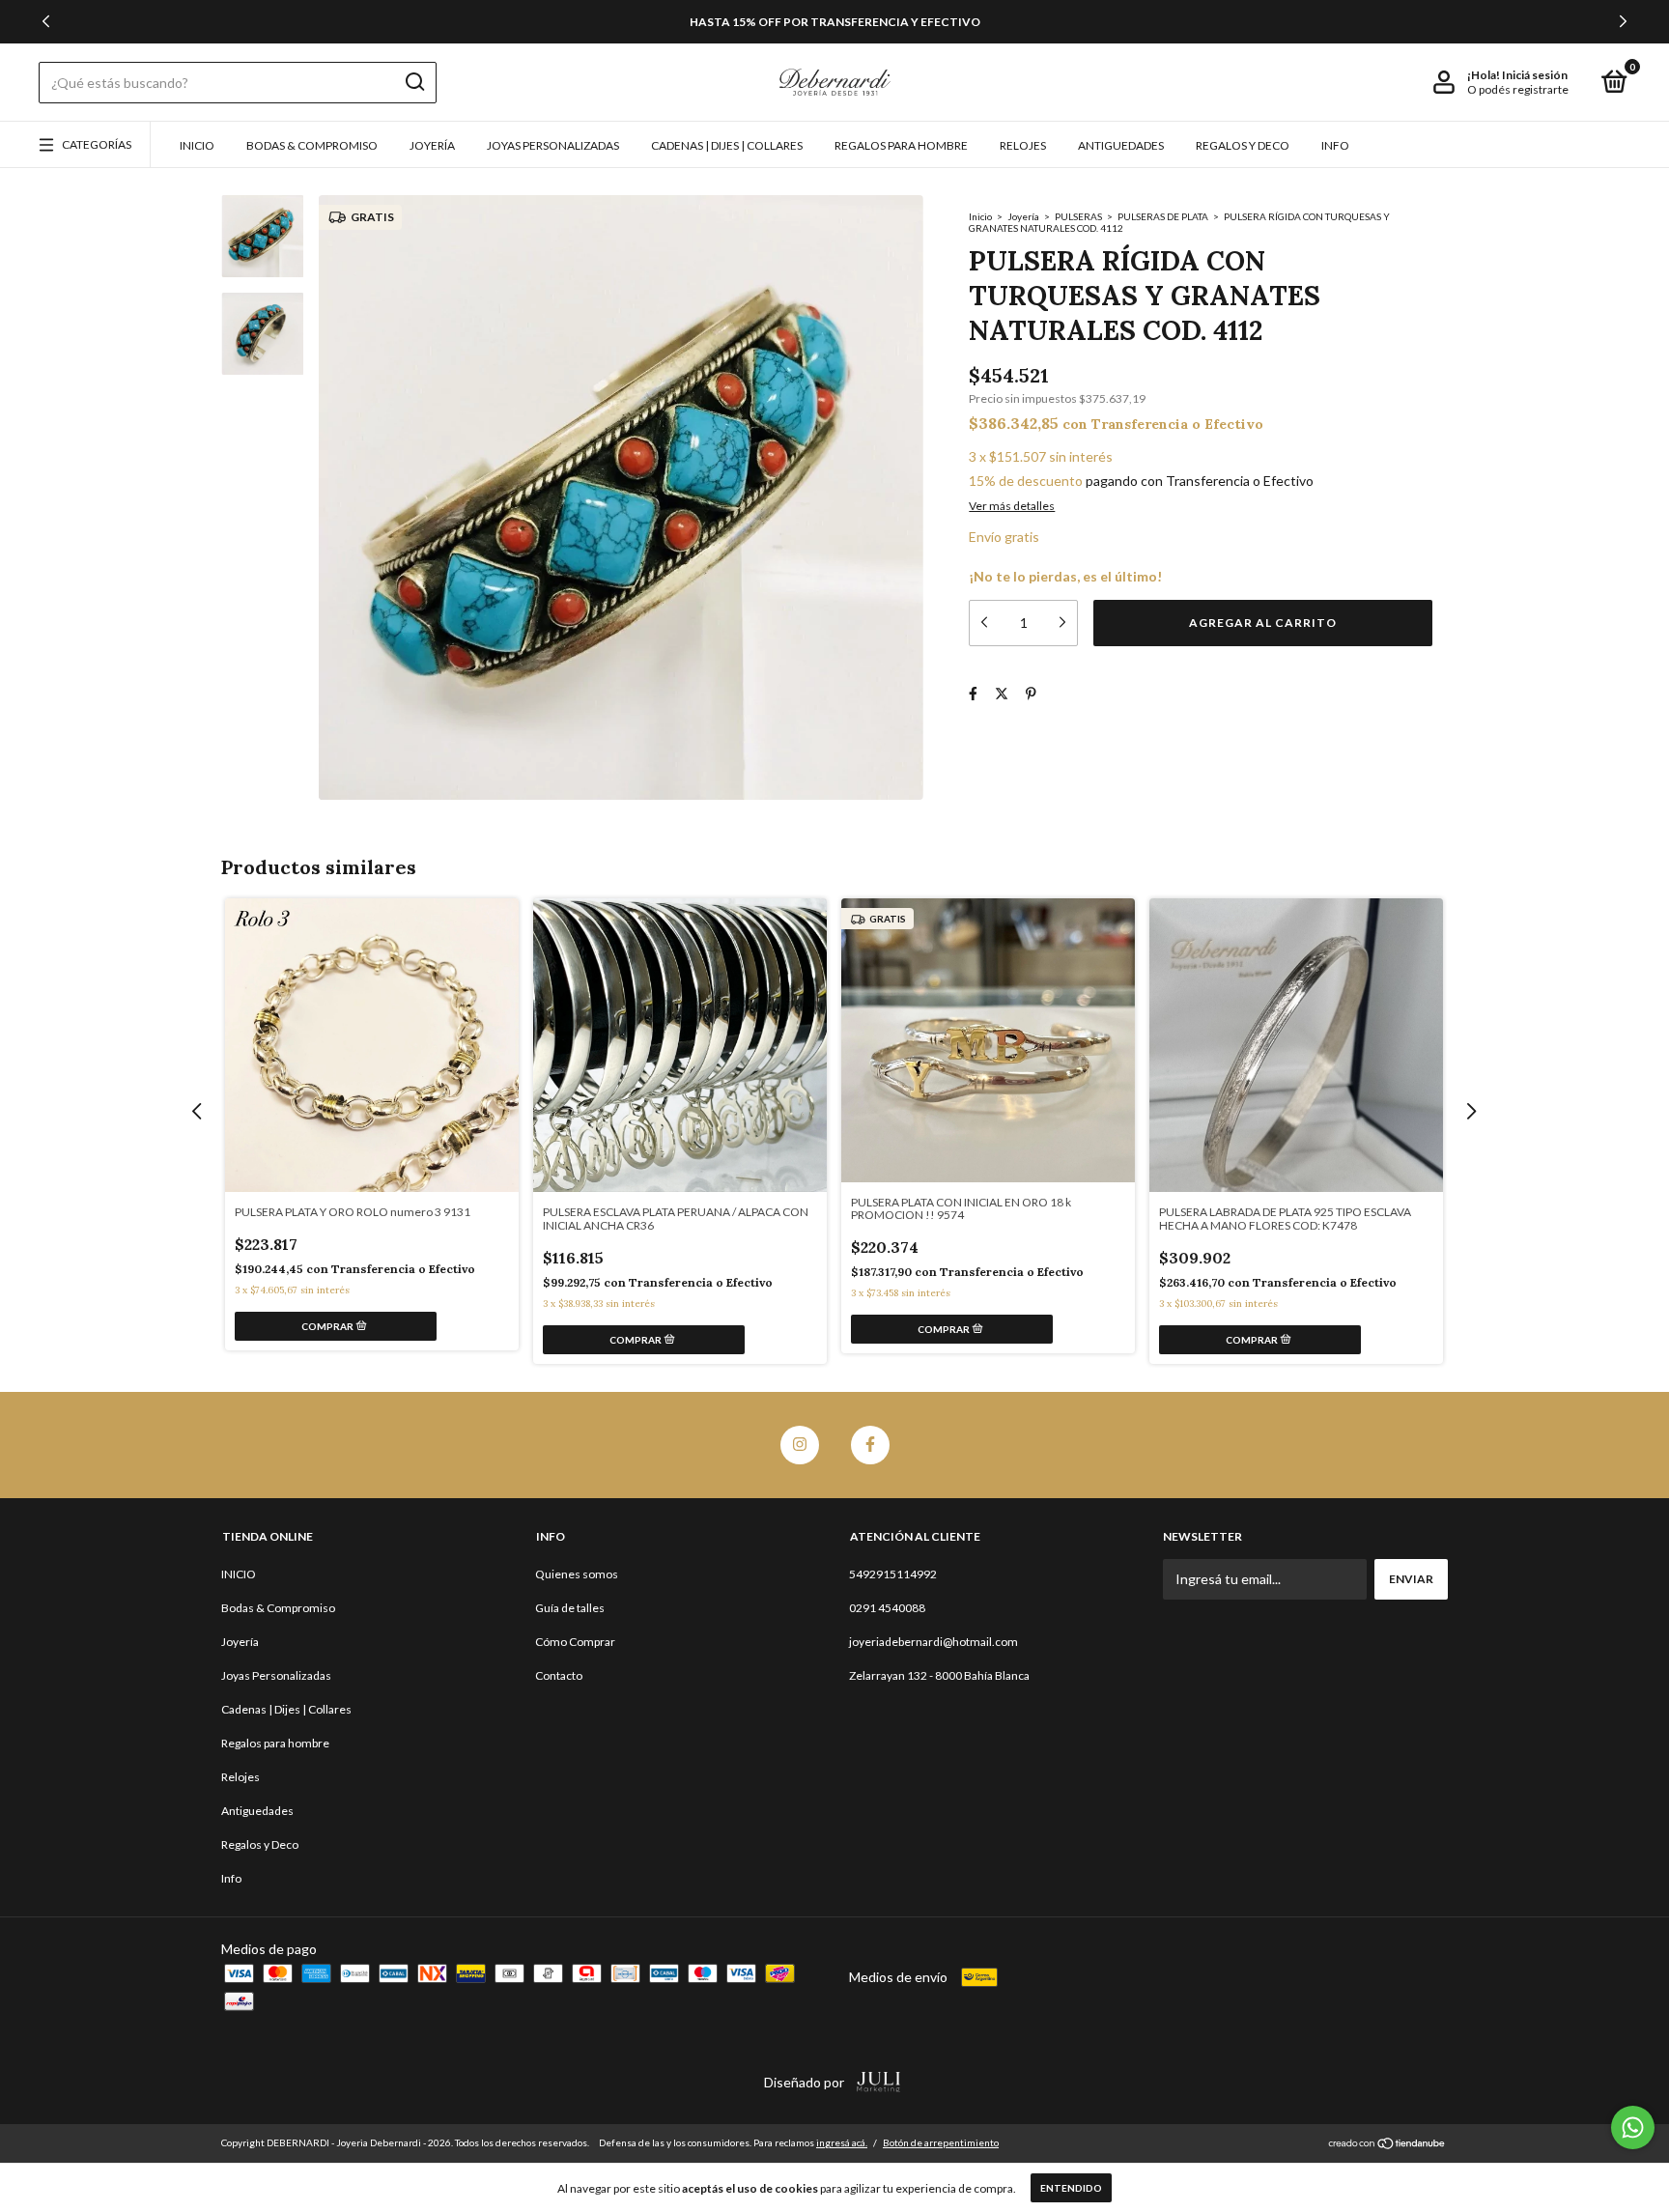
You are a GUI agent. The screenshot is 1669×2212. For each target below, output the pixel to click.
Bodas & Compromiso (312, 145)
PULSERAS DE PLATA (1164, 216)
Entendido (1071, 2188)
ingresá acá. (842, 2142)
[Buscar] (414, 82)
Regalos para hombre (901, 145)
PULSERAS (1078, 216)
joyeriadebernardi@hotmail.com (934, 1642)
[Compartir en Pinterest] (1031, 693)
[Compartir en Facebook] (973, 693)
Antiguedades (1121, 145)
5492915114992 (893, 1574)
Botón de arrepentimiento (941, 2142)
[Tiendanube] (1387, 2145)
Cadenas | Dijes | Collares (727, 145)
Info (1335, 145)
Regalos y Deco (1243, 145)
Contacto (559, 1675)
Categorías (97, 144)
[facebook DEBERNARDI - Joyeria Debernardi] (870, 1445)
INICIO (197, 145)
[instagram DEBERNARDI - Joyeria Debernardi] (800, 1445)
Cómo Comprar (575, 1642)
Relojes (1023, 145)
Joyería (432, 145)
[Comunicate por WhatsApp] (1633, 2127)
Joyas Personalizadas (553, 145)
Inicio (980, 216)
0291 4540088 (887, 1608)
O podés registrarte (1518, 89)
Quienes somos (577, 1574)
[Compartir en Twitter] (1002, 693)
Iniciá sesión (1535, 75)
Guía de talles (570, 1608)
